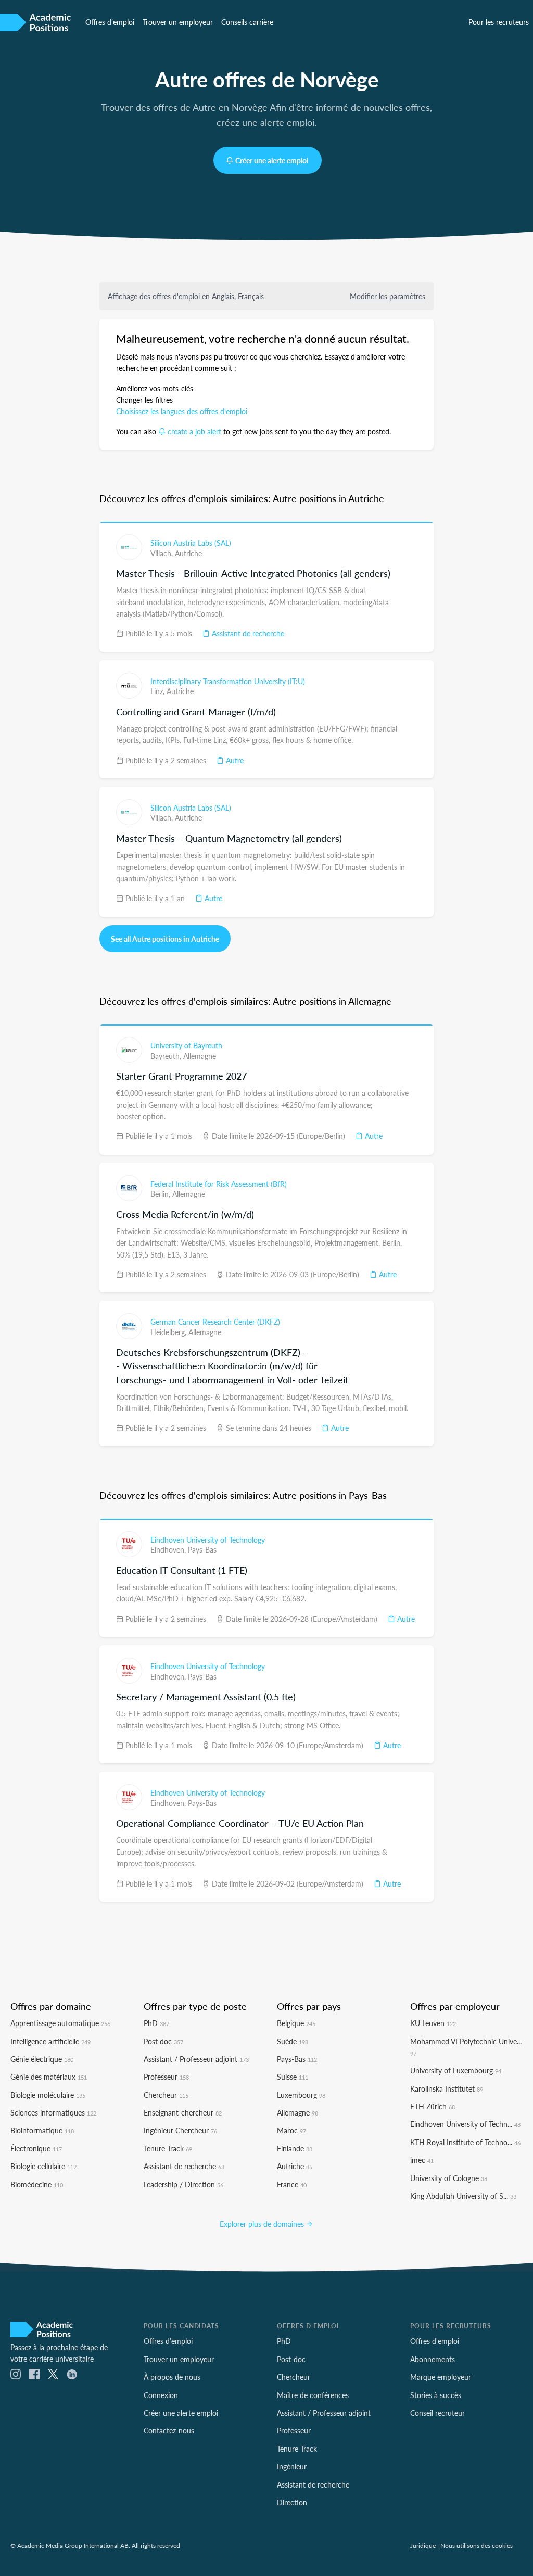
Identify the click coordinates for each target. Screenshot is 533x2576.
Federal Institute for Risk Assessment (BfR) (219, 1184)
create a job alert (194, 431)
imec (422, 2160)
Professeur (166, 2077)
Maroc (291, 2130)
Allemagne (200, 1056)
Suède (293, 2041)
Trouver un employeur (178, 22)
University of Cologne (449, 2178)
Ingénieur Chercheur (180, 2130)
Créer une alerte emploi (272, 160)
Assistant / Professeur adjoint (196, 2059)
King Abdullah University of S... (463, 2196)
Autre (234, 760)
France (292, 2184)
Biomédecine (37, 2184)
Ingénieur (292, 2466)
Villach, (163, 553)
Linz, (158, 691)
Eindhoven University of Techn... (465, 2124)
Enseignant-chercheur (183, 2112)
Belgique (296, 2023)
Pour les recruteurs (499, 22)
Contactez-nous (169, 2430)
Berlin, (161, 1194)
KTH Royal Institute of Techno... (465, 2142)
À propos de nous (172, 2377)
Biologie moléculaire (48, 2095)
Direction (292, 2502)
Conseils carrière (247, 22)
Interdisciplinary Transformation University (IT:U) (228, 681)
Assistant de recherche (247, 633)
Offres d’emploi (110, 22)
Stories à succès (436, 2395)
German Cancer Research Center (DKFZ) (215, 1322)
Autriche (188, 553)
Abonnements (433, 2359)
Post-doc (291, 2359)
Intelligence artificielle (50, 2041)
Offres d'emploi (435, 2341)
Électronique (36, 2148)
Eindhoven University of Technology (208, 1540)
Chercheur (166, 2095)
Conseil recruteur (437, 2413)
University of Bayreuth (186, 1045)
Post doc (163, 2041)
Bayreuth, (167, 1056)
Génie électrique (42, 2059)
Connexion (161, 2395)
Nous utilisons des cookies (477, 2545)
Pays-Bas (202, 1549)
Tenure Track (168, 2148)
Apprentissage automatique (60, 2023)
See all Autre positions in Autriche (165, 939)
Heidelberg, (169, 1332)
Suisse (293, 2077)
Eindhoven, (169, 1549)
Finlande (295, 2148)
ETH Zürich (433, 2106)
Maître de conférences (313, 2395)
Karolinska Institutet (447, 2088)
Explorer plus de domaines (263, 2224)
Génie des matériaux (49, 2077)
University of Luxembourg (456, 2070)
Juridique (423, 2545)
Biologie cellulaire (43, 2166)
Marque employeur (441, 2377)
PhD (156, 2023)
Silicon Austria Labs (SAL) (191, 543)
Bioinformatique (42, 2130)
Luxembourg (301, 2095)
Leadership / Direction (183, 2184)
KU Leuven (433, 2023)
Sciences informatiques (53, 2112)
